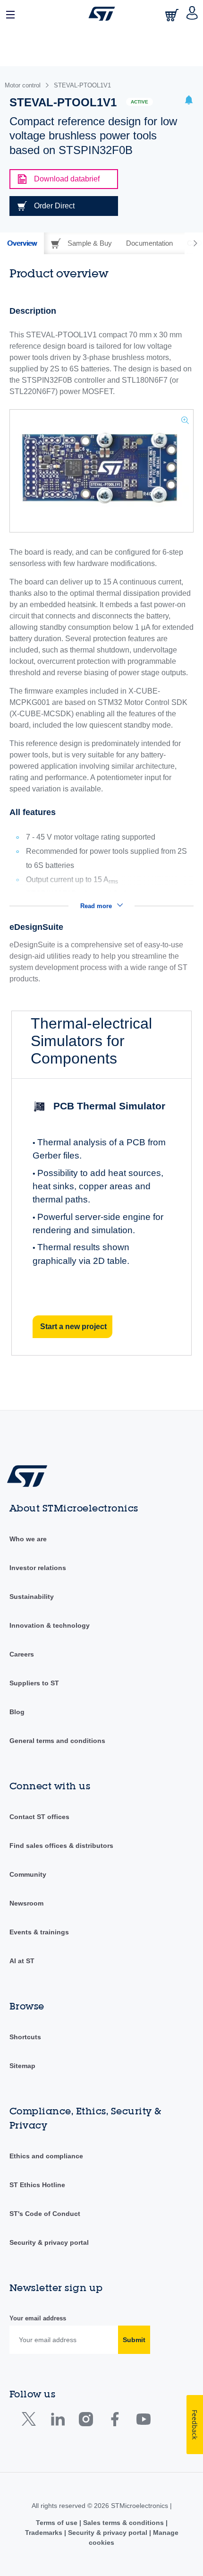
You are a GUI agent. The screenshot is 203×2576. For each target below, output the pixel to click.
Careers (22, 1654)
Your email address (38, 2318)
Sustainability (32, 1597)
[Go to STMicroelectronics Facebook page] (114, 2421)
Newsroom (26, 1903)
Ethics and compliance (46, 2156)
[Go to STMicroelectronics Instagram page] (86, 2421)
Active (140, 102)
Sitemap (22, 2066)
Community (28, 1874)
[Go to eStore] (173, 15)
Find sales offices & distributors (61, 1846)
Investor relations (38, 1568)
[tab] (22, 243)
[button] (11, 14)
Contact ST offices (39, 1817)
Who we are (28, 1539)
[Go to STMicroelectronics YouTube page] (143, 2421)
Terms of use (58, 2523)
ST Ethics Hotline (37, 2185)
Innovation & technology (50, 1625)
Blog (17, 1712)
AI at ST (22, 1961)
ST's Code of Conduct (45, 2214)
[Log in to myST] (192, 14)
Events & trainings (39, 1932)
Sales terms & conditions (123, 2523)
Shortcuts (25, 2037)
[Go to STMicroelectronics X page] (31, 2421)
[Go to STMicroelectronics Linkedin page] (57, 2421)
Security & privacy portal (49, 2242)
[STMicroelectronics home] (102, 14)
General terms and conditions (57, 1741)
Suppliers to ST (34, 1683)
